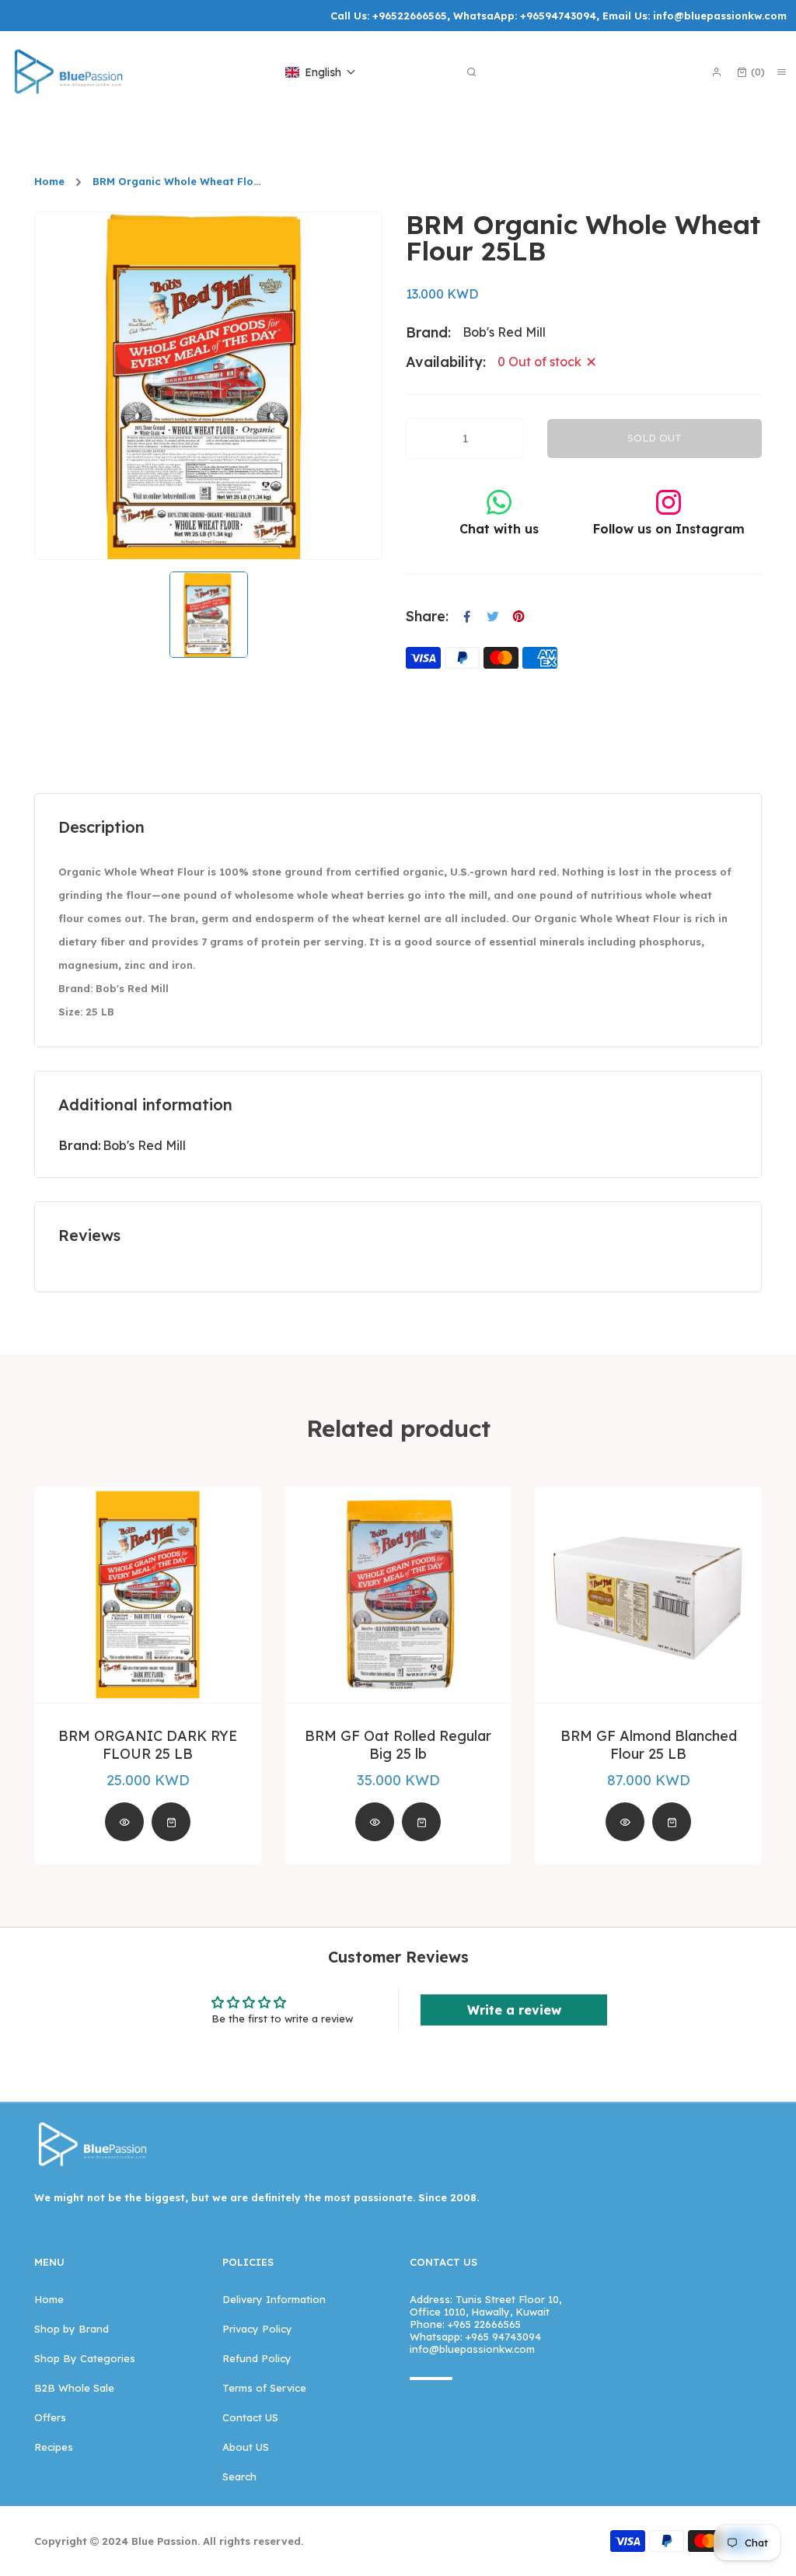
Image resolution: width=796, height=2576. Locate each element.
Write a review (514, 2010)
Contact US (250, 2417)
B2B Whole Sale (74, 2388)
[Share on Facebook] (467, 617)
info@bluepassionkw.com (720, 16)
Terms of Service (264, 2388)
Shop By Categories (85, 2358)
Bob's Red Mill (144, 1145)
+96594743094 (558, 16)
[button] (321, 72)
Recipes (54, 2447)
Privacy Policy (257, 2329)
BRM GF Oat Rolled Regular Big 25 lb (398, 1745)
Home (49, 182)
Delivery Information (274, 2299)
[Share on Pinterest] (518, 617)
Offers (50, 2417)
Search (239, 2476)
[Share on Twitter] (493, 617)
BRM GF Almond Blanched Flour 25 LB (649, 1745)
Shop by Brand (72, 2329)
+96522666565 (410, 16)
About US (246, 2447)
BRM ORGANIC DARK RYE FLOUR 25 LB (148, 1745)
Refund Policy (257, 2358)
